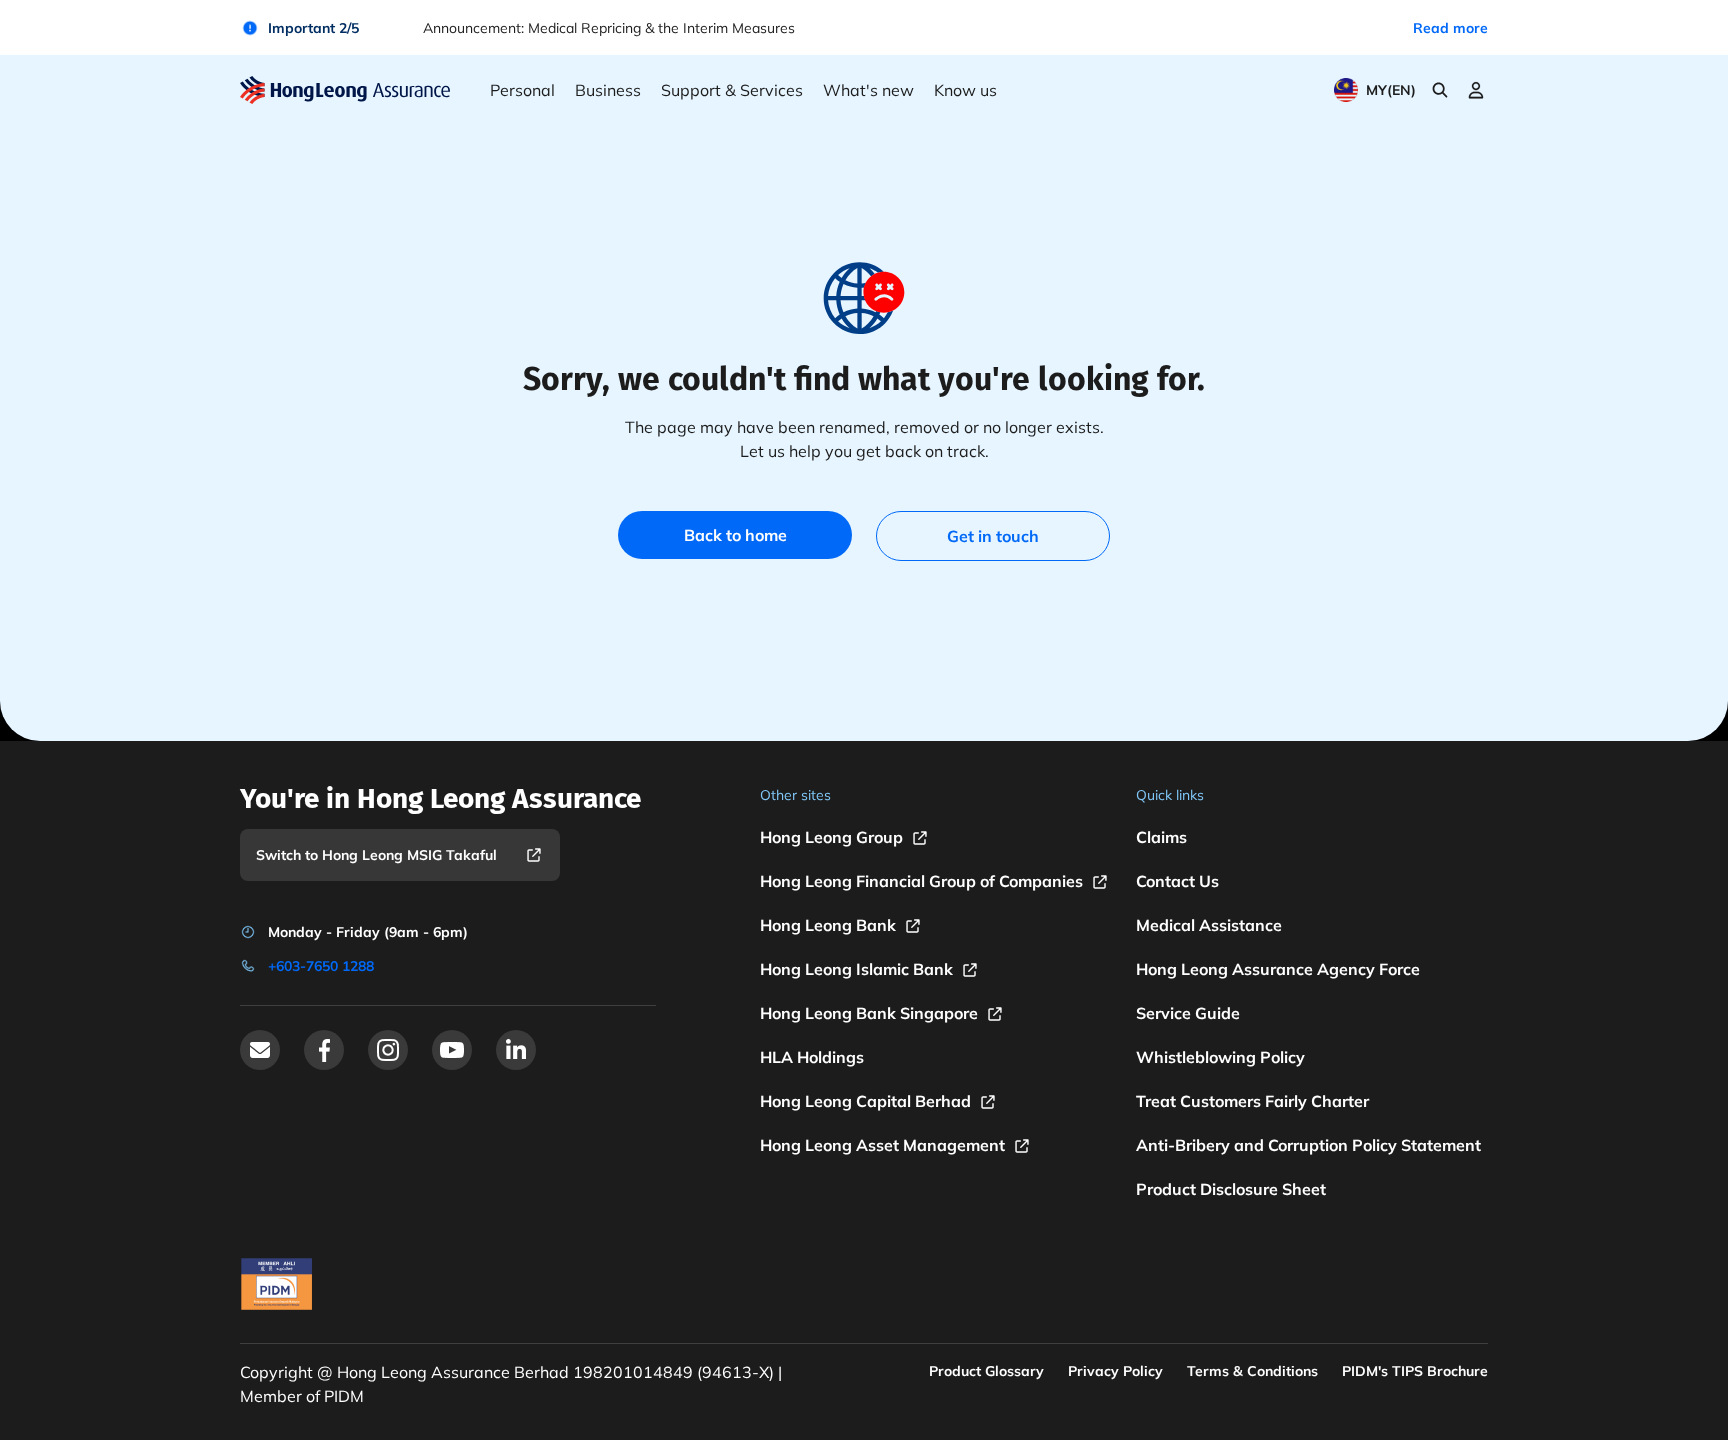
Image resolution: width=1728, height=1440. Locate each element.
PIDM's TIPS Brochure (1415, 1371)
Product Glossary (986, 1371)
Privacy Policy (1115, 1371)
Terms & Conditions (1252, 1371)
